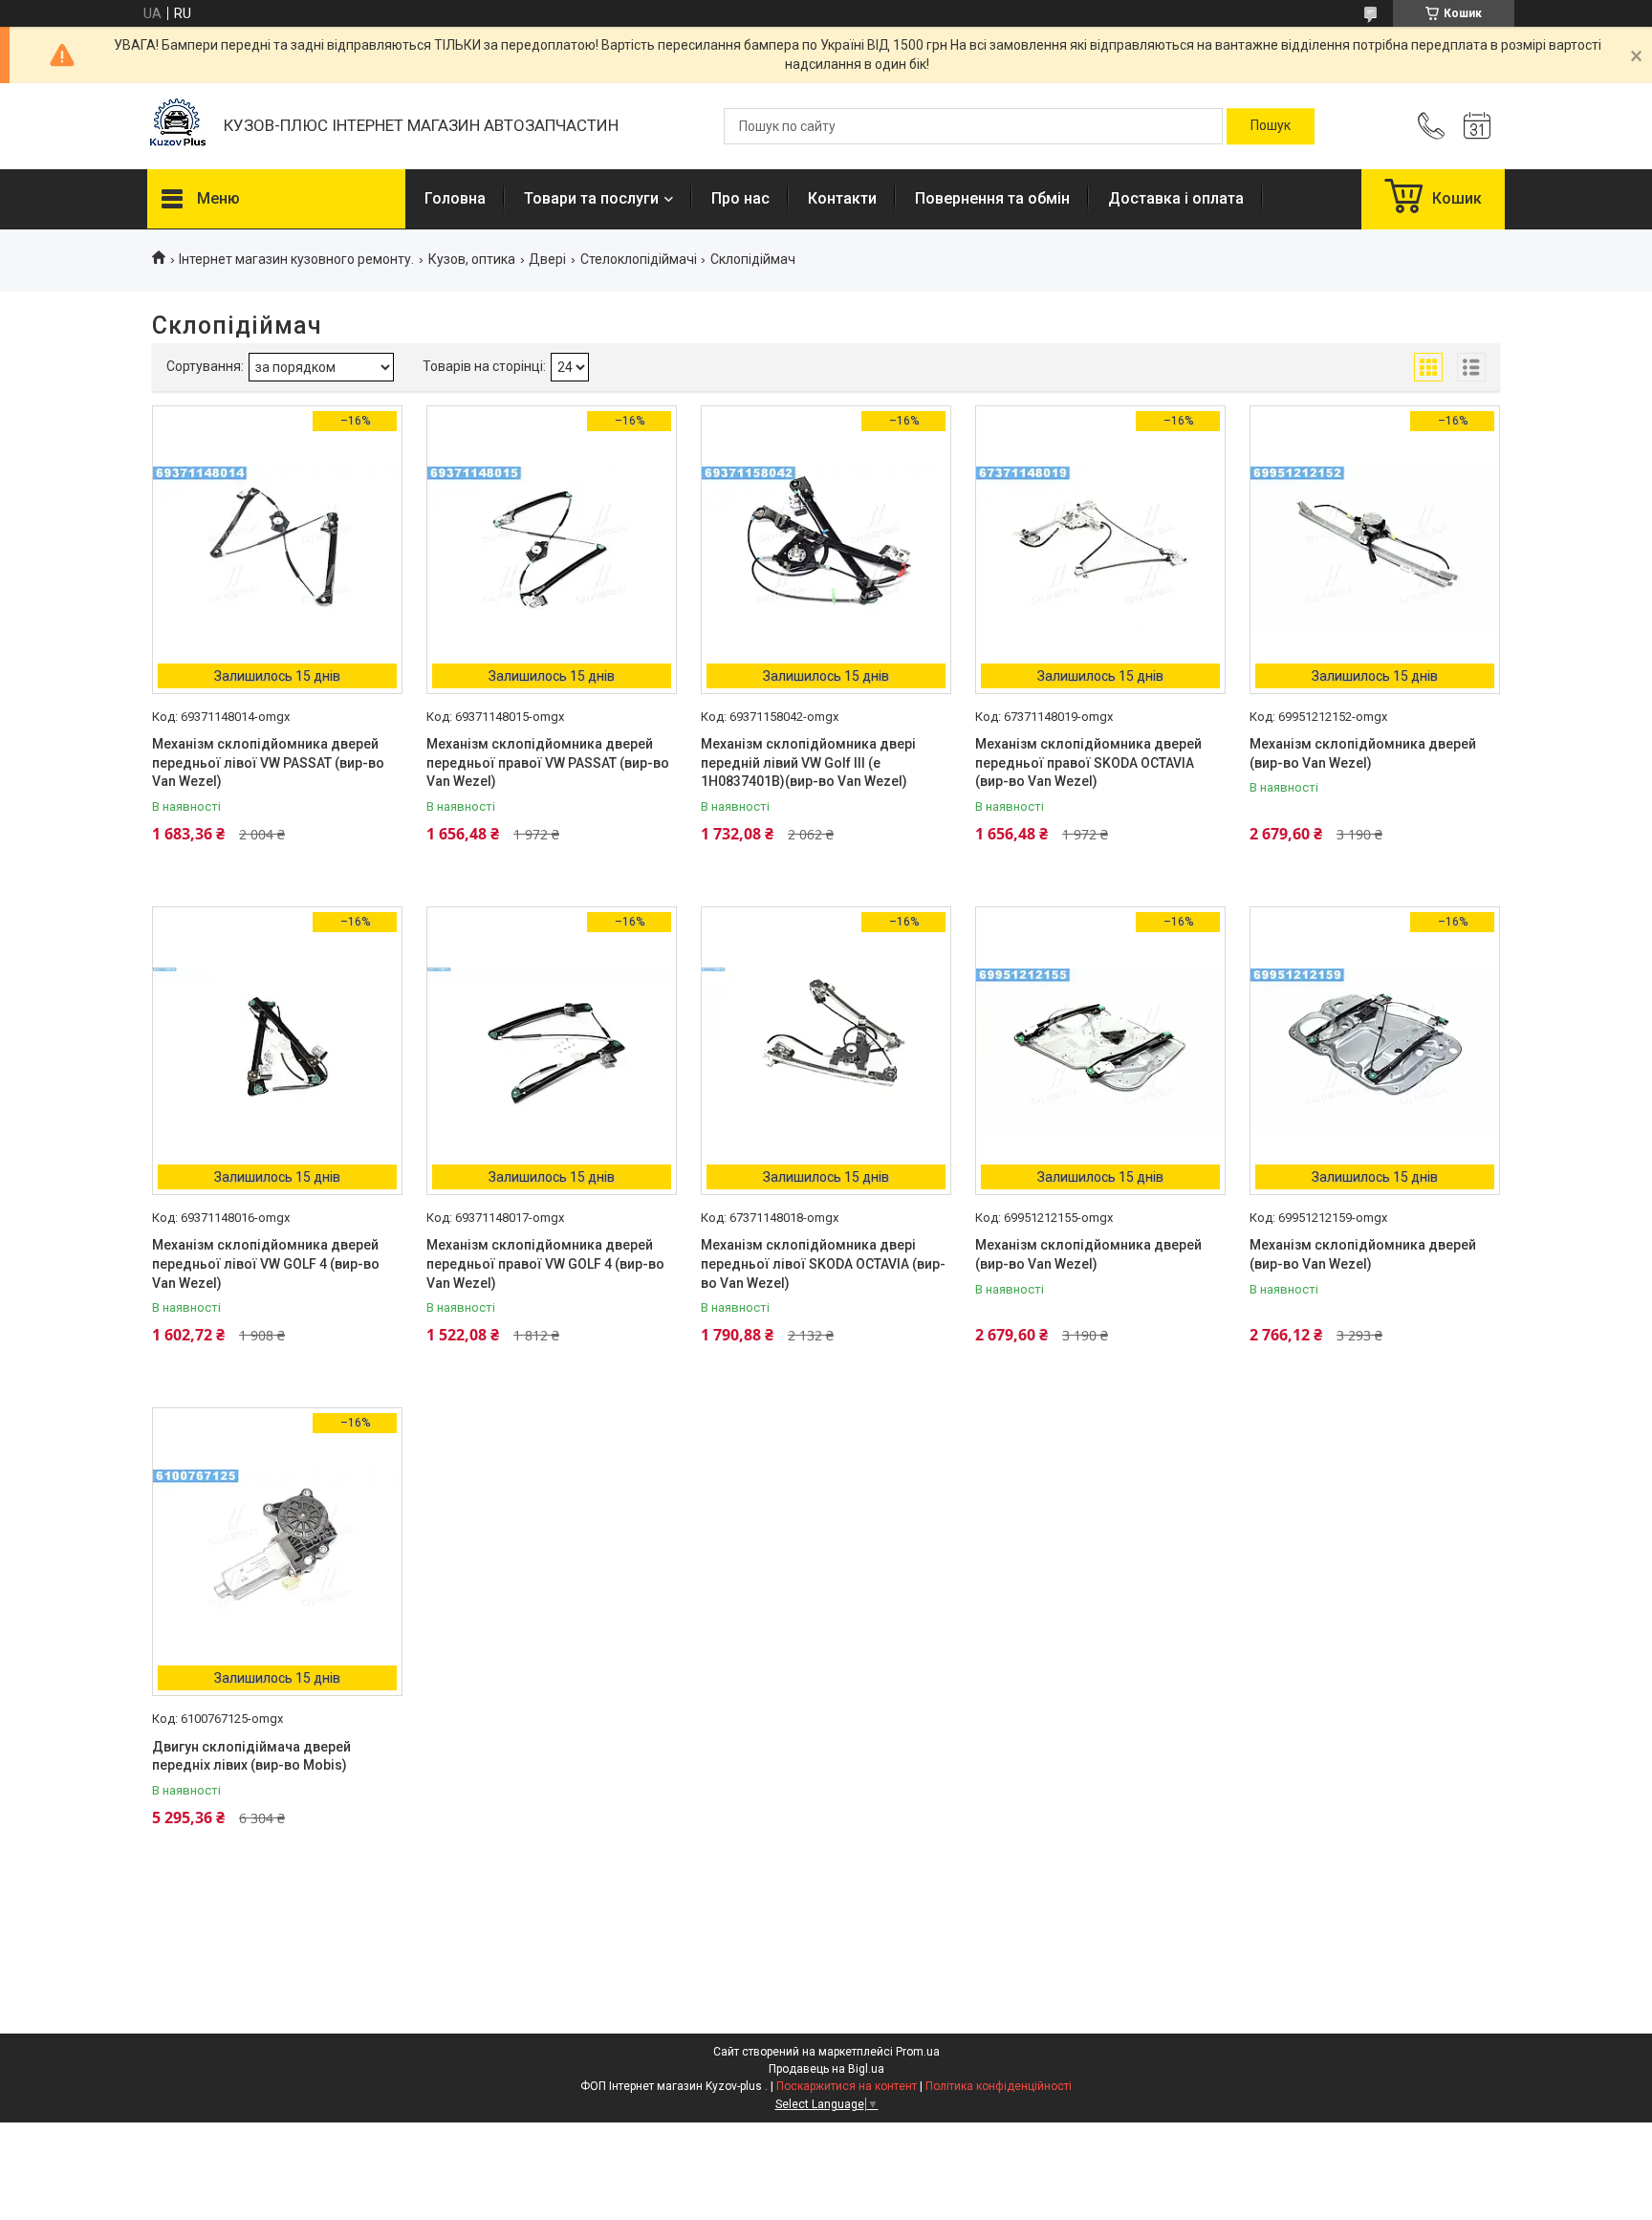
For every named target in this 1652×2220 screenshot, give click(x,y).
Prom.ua (918, 2052)
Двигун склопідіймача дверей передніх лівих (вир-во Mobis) (251, 1756)
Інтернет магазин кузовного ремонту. (296, 259)
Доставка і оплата (1176, 198)
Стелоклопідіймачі (639, 259)
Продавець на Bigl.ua (826, 2069)
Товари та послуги (591, 198)
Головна (455, 198)
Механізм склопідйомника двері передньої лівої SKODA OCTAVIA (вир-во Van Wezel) (823, 1263)
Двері (547, 259)
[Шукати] (1271, 126)
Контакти (842, 198)
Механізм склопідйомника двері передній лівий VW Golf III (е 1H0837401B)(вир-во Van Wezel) (808, 762)
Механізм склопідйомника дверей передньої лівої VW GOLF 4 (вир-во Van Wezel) (266, 1263)
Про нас (740, 198)
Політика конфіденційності (999, 2086)
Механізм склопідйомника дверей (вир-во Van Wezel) (1363, 753)
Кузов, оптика (472, 259)
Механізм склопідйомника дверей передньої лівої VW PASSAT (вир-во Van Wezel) (268, 762)
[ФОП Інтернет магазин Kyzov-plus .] (176, 127)
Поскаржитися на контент (847, 2086)
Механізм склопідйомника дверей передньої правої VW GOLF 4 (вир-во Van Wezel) (545, 1263)
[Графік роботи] (1477, 126)
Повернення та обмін (992, 198)
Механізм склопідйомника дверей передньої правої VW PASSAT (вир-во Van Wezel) (548, 762)
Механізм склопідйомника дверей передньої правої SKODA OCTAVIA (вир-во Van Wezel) (1088, 762)
